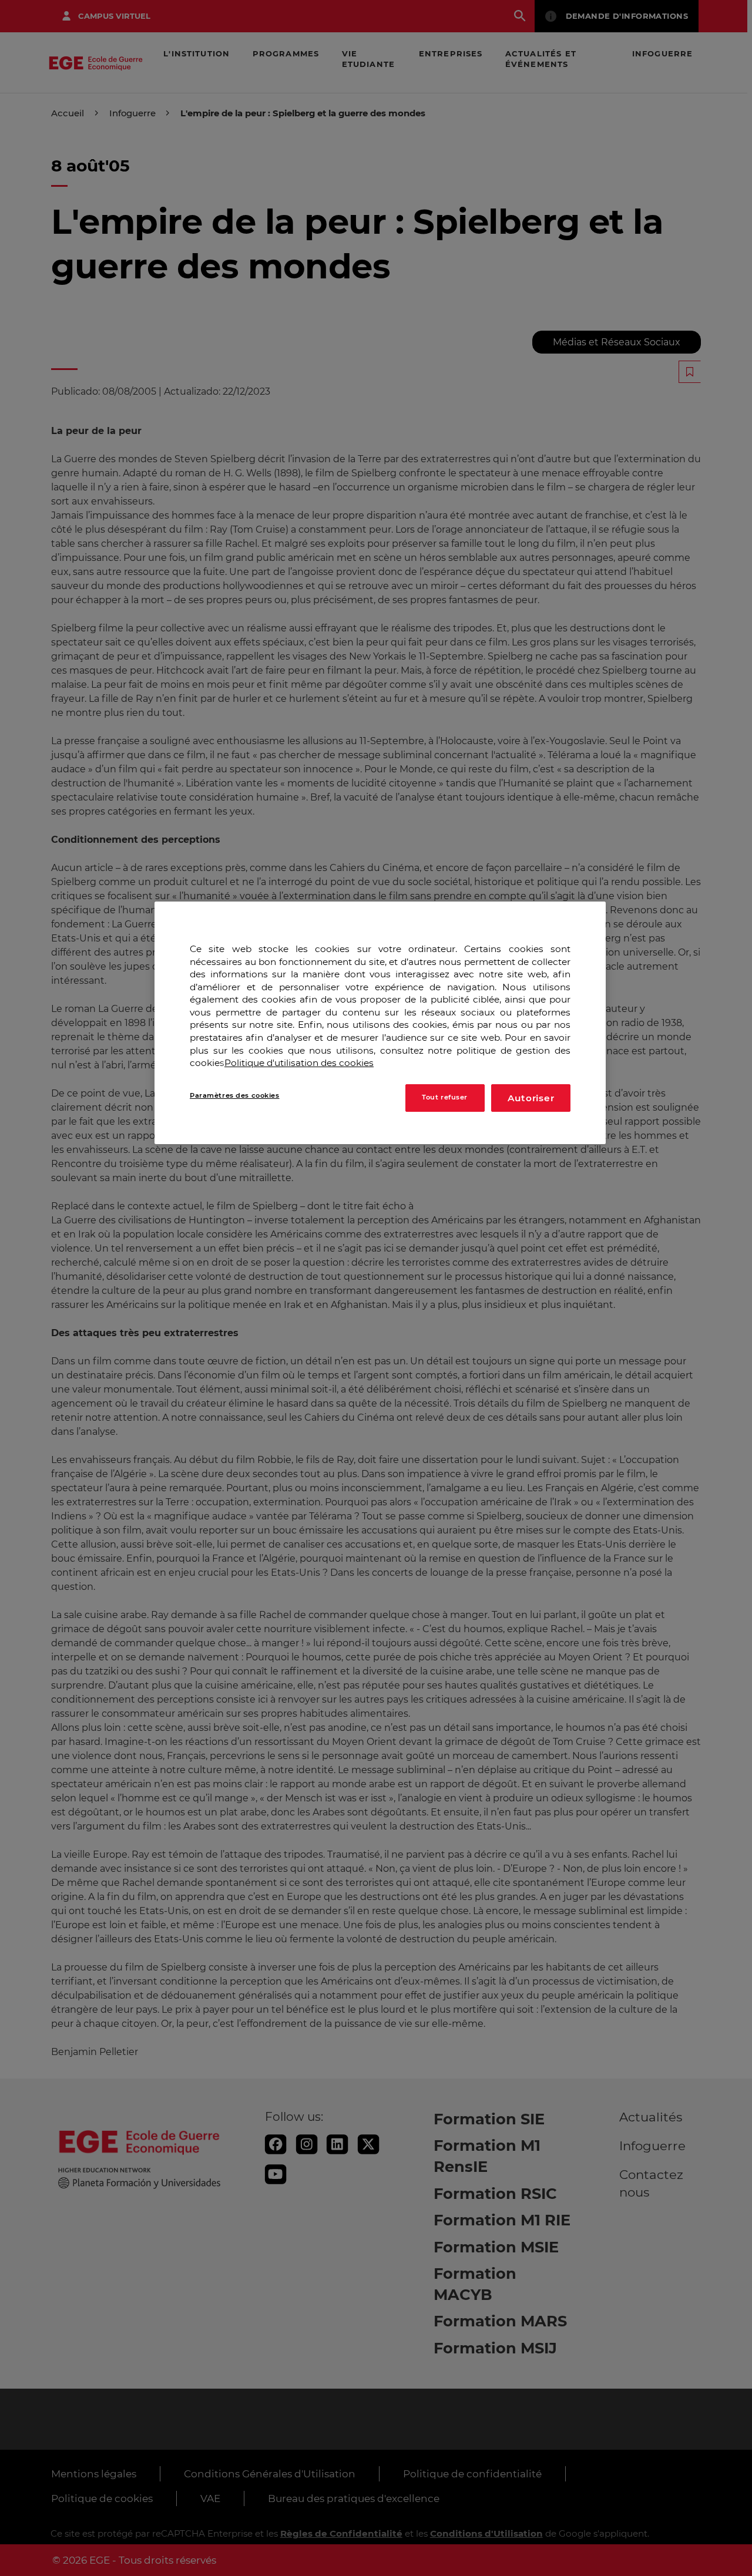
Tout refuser (445, 1098)
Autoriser (531, 1098)
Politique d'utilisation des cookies (299, 1063)
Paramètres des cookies (235, 1095)
